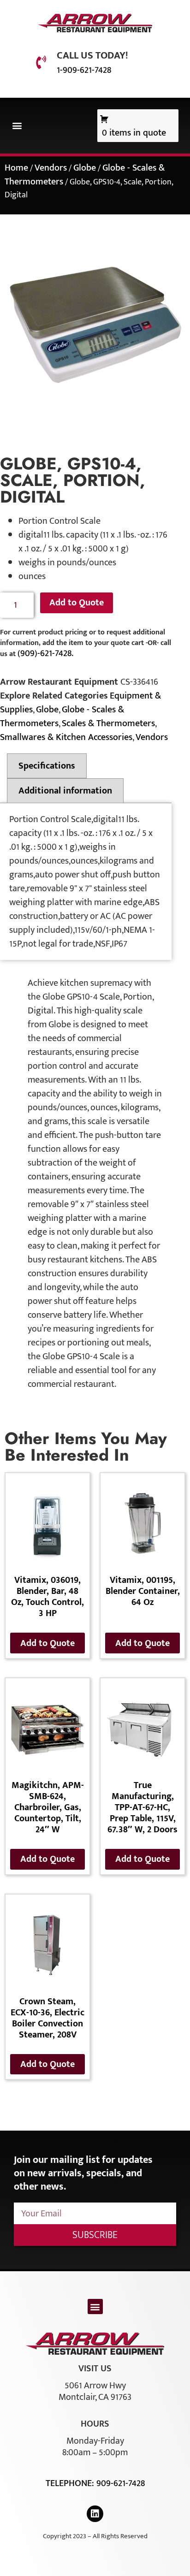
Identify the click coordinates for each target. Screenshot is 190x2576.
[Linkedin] (95, 2514)
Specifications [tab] (47, 766)
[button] (17, 126)
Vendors (51, 168)
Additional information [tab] (65, 791)
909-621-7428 (121, 2483)
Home (16, 168)
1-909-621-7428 (84, 70)
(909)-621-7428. (45, 653)
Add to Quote (77, 603)
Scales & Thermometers (108, 723)
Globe (85, 168)
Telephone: (71, 2483)
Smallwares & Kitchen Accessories (66, 737)
